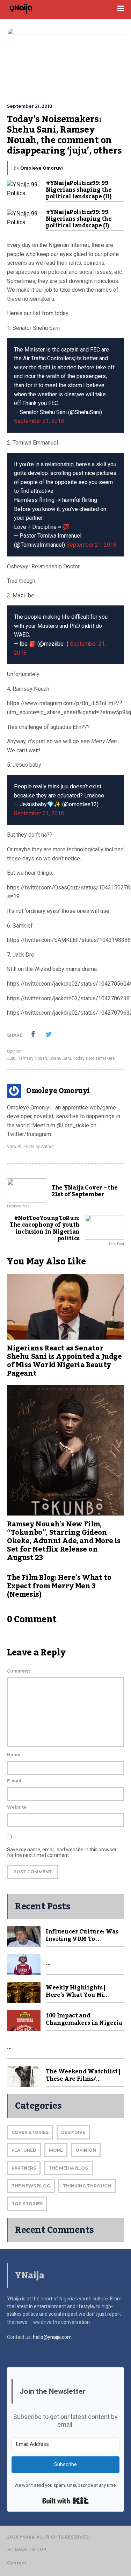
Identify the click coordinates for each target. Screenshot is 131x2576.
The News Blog (31, 2186)
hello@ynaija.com (52, 2337)
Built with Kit (65, 2501)
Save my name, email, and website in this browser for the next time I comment (62, 1852)
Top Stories (27, 2204)
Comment (19, 1671)
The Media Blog (68, 2168)
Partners (24, 2168)
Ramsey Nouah (32, 1058)
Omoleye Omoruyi (42, 168)
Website (17, 1807)
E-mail (14, 1781)
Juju (11, 1058)
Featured (24, 2150)
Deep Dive (73, 2132)
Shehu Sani (60, 1058)
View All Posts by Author (30, 1147)
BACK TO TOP (31, 2549)
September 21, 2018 (39, 421)
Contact (17, 2563)
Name (14, 1755)
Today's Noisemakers (94, 1058)
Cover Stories (30, 2132)
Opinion (14, 1051)
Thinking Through (87, 2186)
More (56, 2150)
